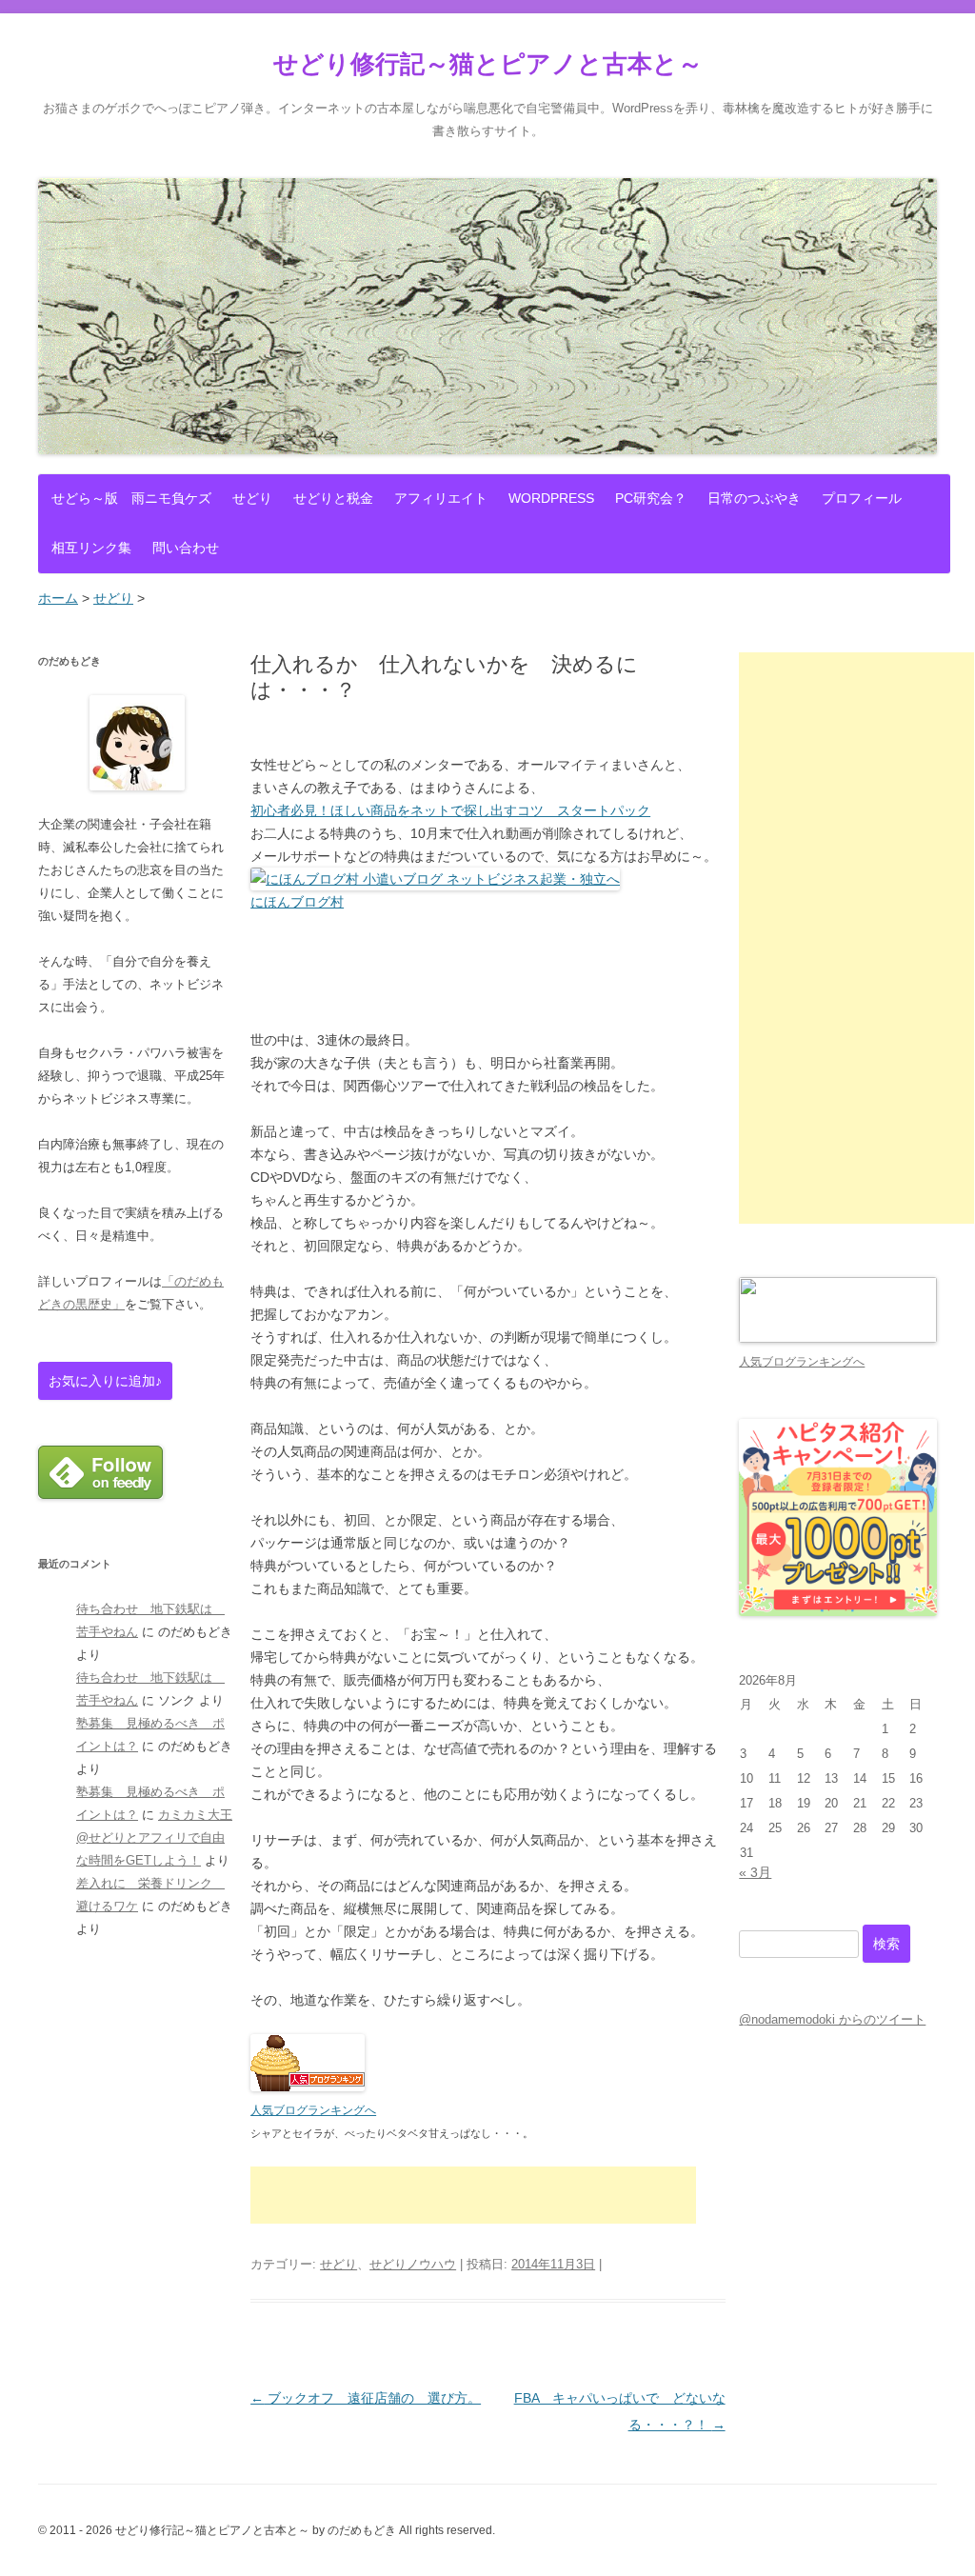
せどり (252, 498)
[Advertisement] (473, 2195)
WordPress (551, 498)
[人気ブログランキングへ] (308, 2087)
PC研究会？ (651, 498)
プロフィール (862, 498)
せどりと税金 (333, 498)
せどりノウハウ (413, 2264)
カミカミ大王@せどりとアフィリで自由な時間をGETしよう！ (154, 1837)
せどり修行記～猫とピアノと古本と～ (488, 64)
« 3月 (755, 1872)
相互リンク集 (91, 548)
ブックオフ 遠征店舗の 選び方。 (366, 2398)
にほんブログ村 (297, 902)
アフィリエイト (441, 498)
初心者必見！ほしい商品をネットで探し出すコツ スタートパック (450, 810)
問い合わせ (186, 548)
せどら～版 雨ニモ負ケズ (131, 498)
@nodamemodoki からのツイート (832, 2019)
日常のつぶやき (754, 498)
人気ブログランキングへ (313, 2110)
